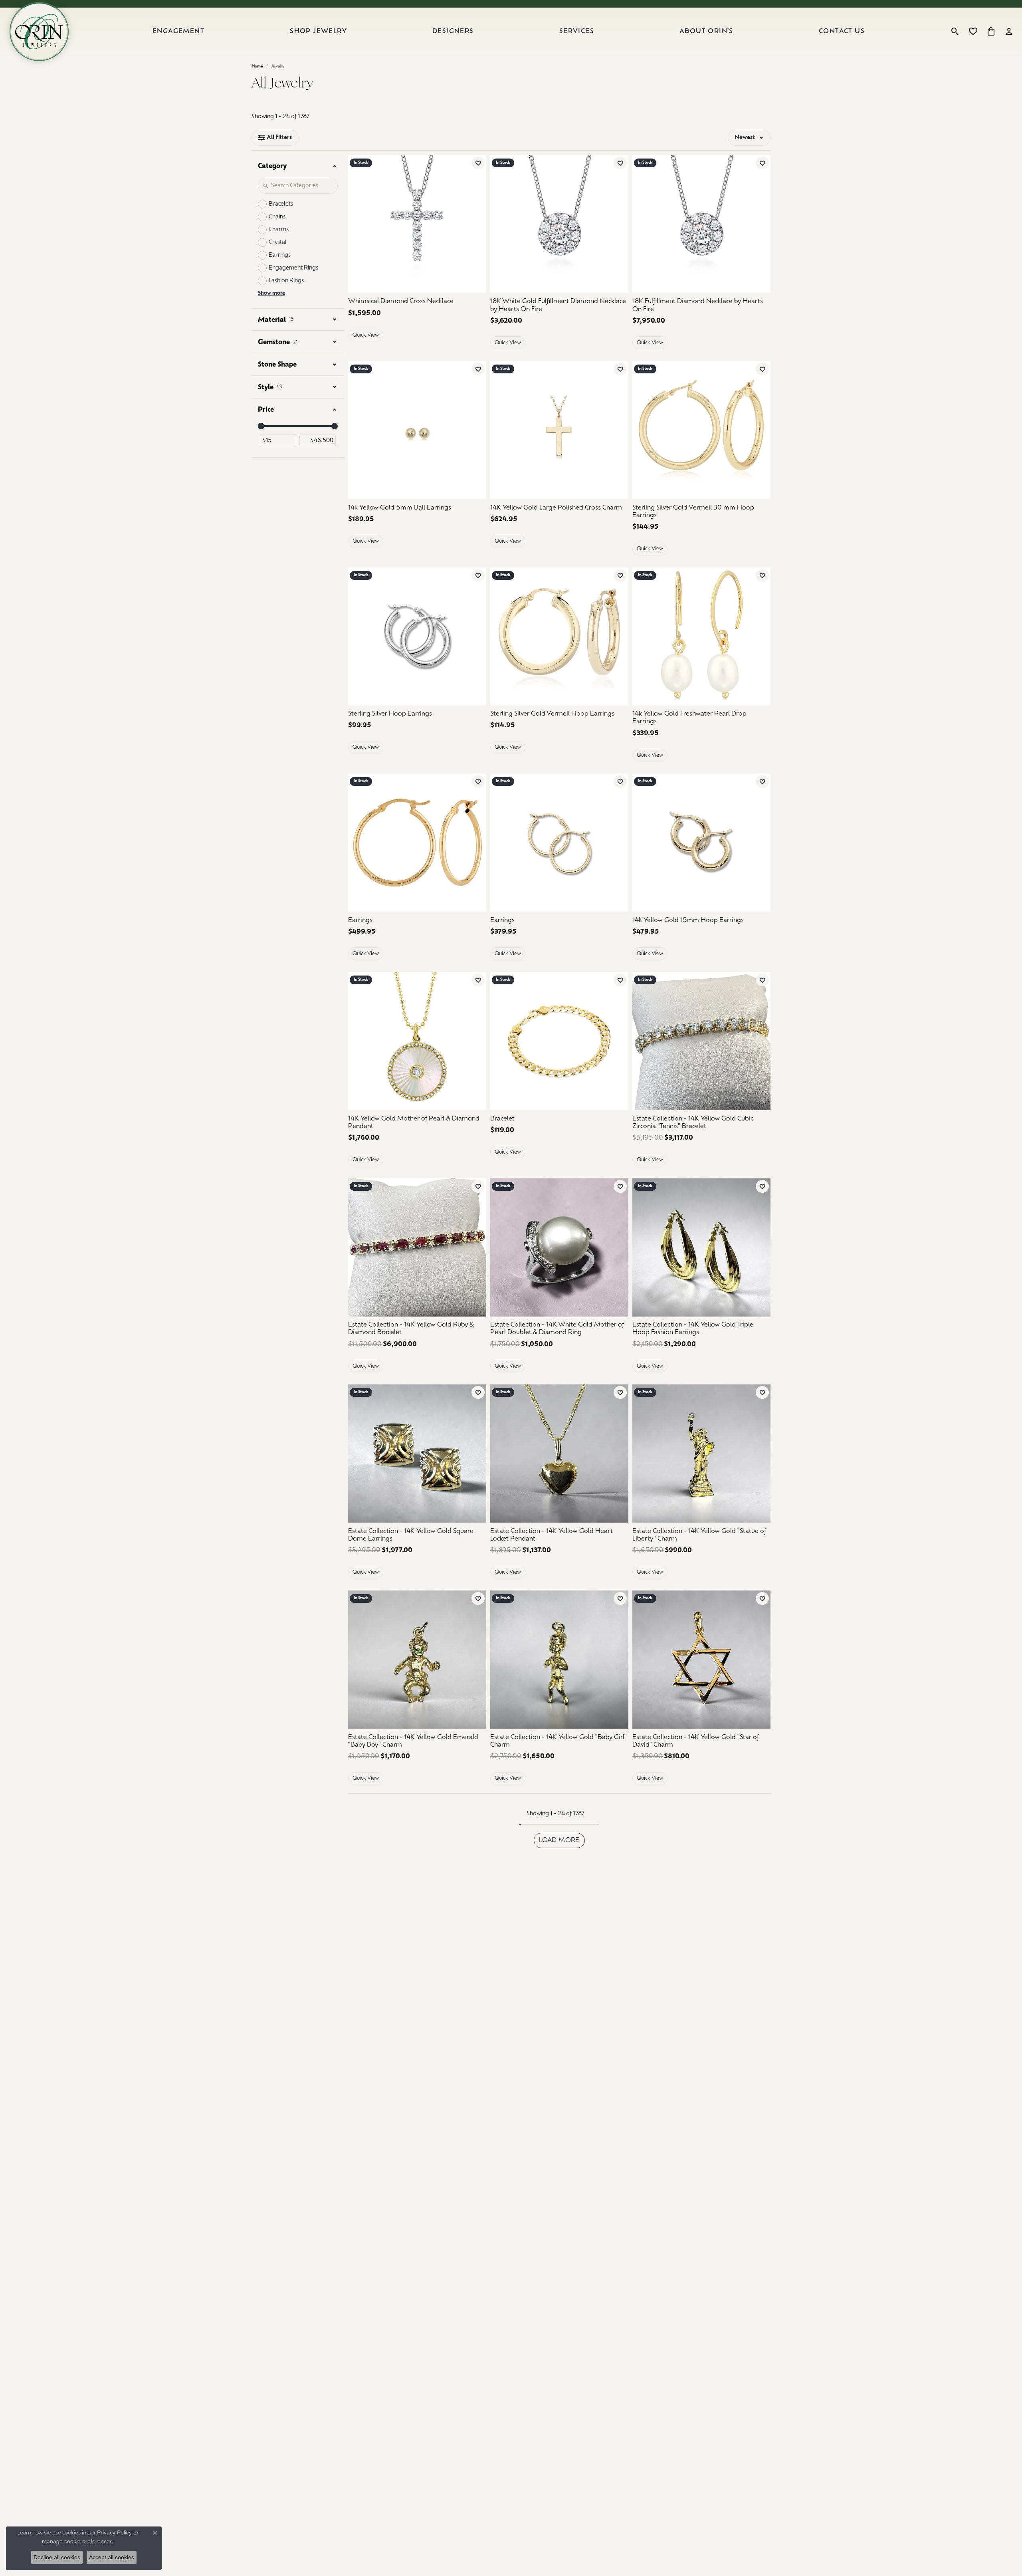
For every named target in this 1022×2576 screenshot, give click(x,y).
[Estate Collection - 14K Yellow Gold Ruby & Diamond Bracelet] (417, 1247)
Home (257, 66)
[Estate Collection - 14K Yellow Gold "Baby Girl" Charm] (559, 1660)
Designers (453, 32)
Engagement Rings (293, 268)
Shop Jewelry (318, 32)
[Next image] (476, 224)
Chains (277, 217)
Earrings (280, 255)
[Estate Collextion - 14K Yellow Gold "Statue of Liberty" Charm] (701, 1454)
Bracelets (281, 204)
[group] (417, 224)
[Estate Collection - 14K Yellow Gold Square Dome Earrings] (417, 1454)
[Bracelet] (559, 1041)
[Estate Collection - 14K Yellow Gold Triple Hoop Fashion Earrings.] (701, 1247)
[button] (955, 32)
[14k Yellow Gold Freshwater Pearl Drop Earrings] (701, 637)
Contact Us (842, 32)
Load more (559, 1840)
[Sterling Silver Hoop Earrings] (417, 637)
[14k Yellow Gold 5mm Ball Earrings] (417, 430)
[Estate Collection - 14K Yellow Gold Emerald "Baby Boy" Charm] (417, 1660)
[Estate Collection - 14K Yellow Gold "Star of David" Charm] (701, 1660)
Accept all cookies (112, 2557)
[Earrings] (417, 843)
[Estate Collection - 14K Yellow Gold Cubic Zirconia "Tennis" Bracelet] (701, 1041)
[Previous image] (358, 224)
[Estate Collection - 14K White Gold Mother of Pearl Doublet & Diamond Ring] (559, 1247)
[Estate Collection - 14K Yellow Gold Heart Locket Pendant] (559, 1454)
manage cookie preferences (77, 2541)
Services (577, 32)
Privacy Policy (114, 2532)
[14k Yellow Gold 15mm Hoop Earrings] (701, 843)
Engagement (178, 32)
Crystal (278, 243)
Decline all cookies (57, 2557)
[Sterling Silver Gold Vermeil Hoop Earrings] (559, 637)
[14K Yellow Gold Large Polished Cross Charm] (559, 430)
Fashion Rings (286, 281)
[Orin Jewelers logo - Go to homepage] (39, 32)
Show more (271, 293)
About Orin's (706, 32)
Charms (279, 230)
